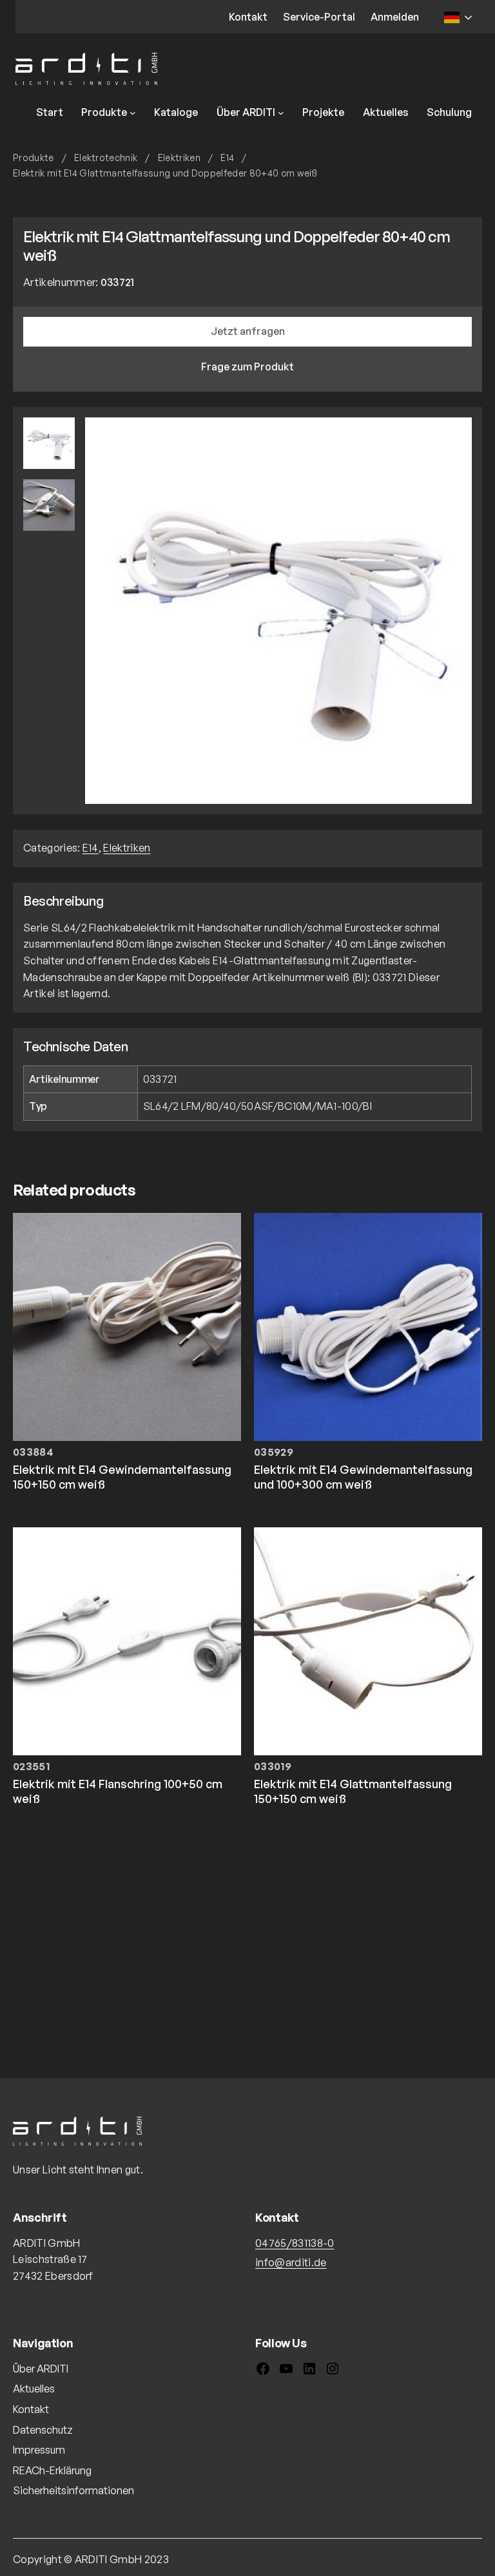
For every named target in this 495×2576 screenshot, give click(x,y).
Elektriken (179, 157)
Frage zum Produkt (247, 367)
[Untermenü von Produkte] (133, 113)
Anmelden (395, 17)
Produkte (34, 157)
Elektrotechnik (106, 157)
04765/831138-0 (295, 2243)
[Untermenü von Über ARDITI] (281, 113)
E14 (227, 157)
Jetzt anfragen (248, 331)
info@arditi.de (291, 2262)
